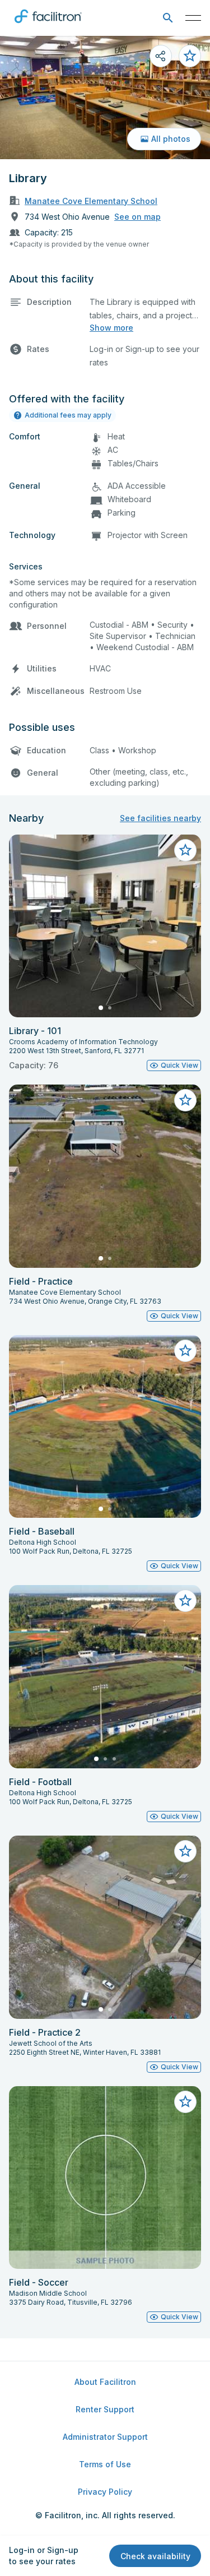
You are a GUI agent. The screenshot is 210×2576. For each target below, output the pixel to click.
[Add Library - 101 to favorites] (185, 850)
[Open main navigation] (193, 18)
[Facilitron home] (48, 25)
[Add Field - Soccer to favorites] (185, 2102)
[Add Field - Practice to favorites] (185, 1100)
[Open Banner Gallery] (105, 98)
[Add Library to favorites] (190, 56)
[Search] (168, 18)
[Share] (161, 56)
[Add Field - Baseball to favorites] (185, 1351)
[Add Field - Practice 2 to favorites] (185, 1851)
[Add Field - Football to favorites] (185, 1601)
